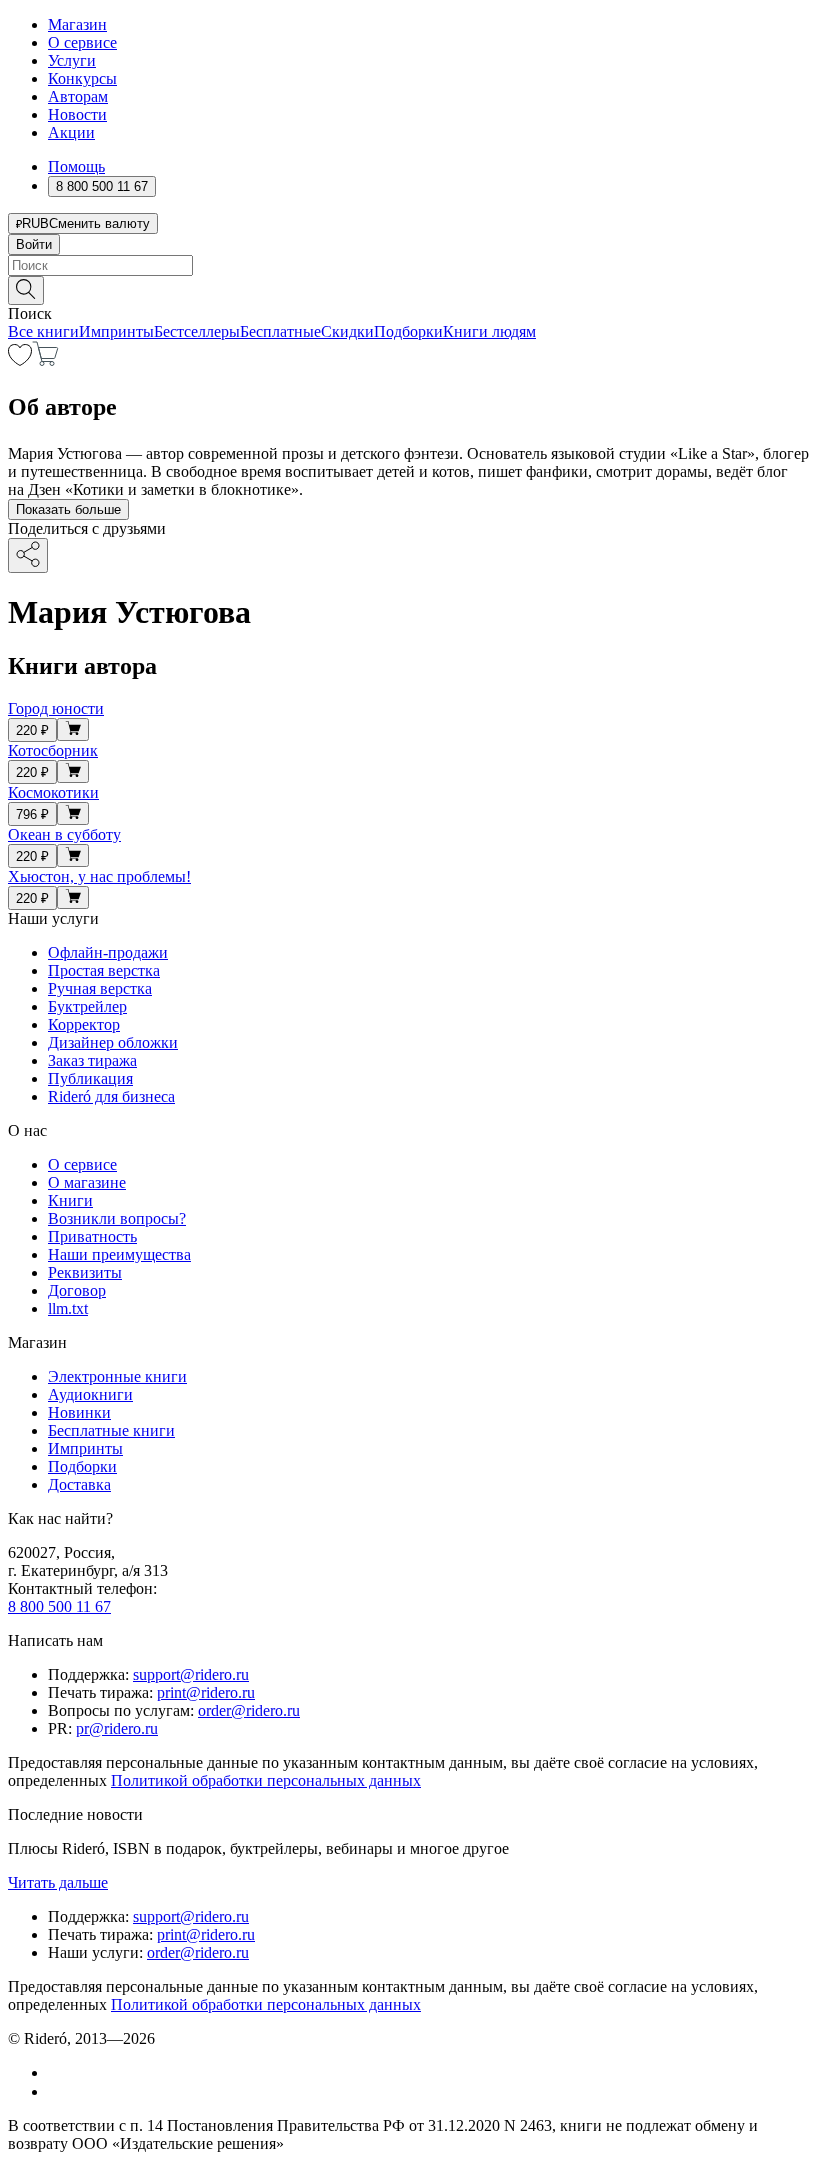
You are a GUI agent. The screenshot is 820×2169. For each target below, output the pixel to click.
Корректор (84, 1024)
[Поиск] (26, 290)
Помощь (76, 166)
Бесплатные (280, 331)
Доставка (79, 1484)
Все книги (43, 331)
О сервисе (82, 42)
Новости (77, 114)
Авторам (78, 96)
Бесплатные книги (111, 1430)
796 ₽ (32, 814)
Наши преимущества (119, 1254)
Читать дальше (58, 1882)
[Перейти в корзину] (45, 360)
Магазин (77, 24)
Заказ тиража (92, 1060)
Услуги (72, 60)
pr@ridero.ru (117, 1728)
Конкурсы (82, 78)
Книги (70, 1200)
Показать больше (68, 509)
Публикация (90, 1078)
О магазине (87, 1182)
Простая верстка (104, 970)
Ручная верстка (100, 988)
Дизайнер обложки (113, 1042)
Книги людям (489, 331)
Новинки (79, 1412)
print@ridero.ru (206, 1692)
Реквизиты (85, 1272)
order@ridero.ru (249, 1710)
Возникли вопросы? (117, 1218)
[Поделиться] (28, 555)
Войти (34, 244)
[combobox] (410, 265)
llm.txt (68, 1308)
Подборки (408, 331)
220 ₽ (32, 730)
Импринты (116, 331)
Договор (77, 1290)
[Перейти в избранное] (20, 360)
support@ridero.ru (191, 1674)
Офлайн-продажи (108, 952)
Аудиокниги (90, 1394)
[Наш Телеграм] (56, 2091)
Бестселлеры (197, 331)
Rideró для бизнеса (111, 1096)
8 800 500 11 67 (59, 1606)
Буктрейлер (87, 1006)
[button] (410, 289)
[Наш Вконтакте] (58, 2072)
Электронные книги (117, 1376)
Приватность (92, 1236)
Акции (71, 132)
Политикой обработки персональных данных (266, 1780)
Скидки (347, 331)
